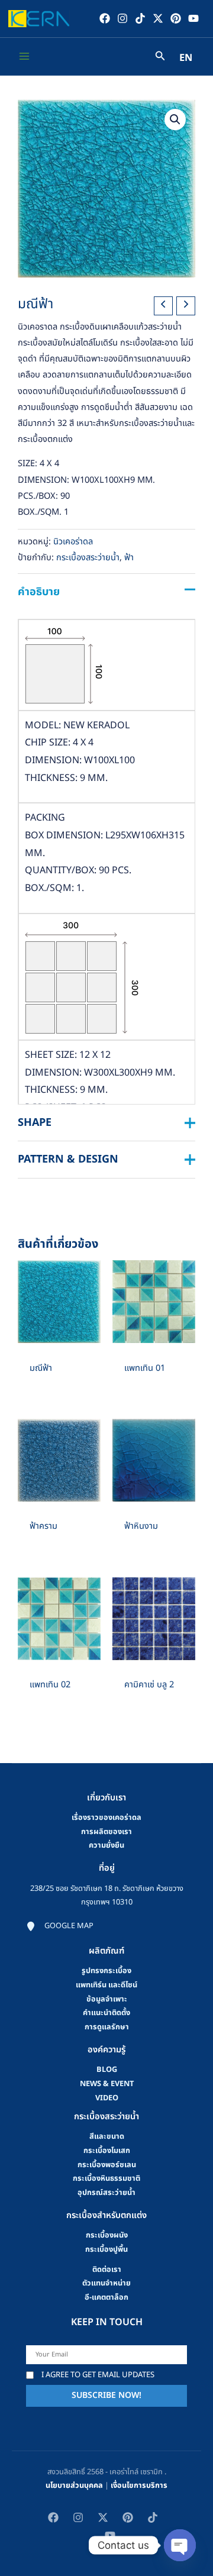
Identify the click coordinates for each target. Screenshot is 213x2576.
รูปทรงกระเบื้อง (106, 1971)
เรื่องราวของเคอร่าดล (106, 1818)
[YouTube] (193, 18)
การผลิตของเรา (106, 1832)
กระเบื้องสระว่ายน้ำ (88, 558)
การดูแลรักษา (107, 2027)
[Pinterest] (176, 18)
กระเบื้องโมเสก (107, 2151)
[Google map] (60, 1926)
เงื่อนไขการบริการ (139, 2485)
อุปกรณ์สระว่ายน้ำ (106, 2193)
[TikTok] (140, 18)
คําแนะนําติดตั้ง (106, 2013)
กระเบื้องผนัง (107, 2235)
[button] (175, 120)
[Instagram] (122, 18)
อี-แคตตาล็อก (106, 2297)
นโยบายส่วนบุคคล (74, 2485)
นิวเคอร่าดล (73, 542)
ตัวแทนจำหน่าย (106, 2283)
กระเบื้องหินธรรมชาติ (106, 2178)
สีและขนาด (107, 2136)
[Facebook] (105, 18)
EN (186, 58)
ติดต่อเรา (107, 2270)
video (107, 2098)
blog (107, 2070)
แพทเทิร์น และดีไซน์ (106, 1985)
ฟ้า (129, 558)
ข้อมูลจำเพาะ (107, 1999)
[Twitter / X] (158, 18)
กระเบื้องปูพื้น (106, 2249)
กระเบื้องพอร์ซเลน (107, 2165)
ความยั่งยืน (106, 1845)
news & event (107, 2084)
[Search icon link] (160, 58)
